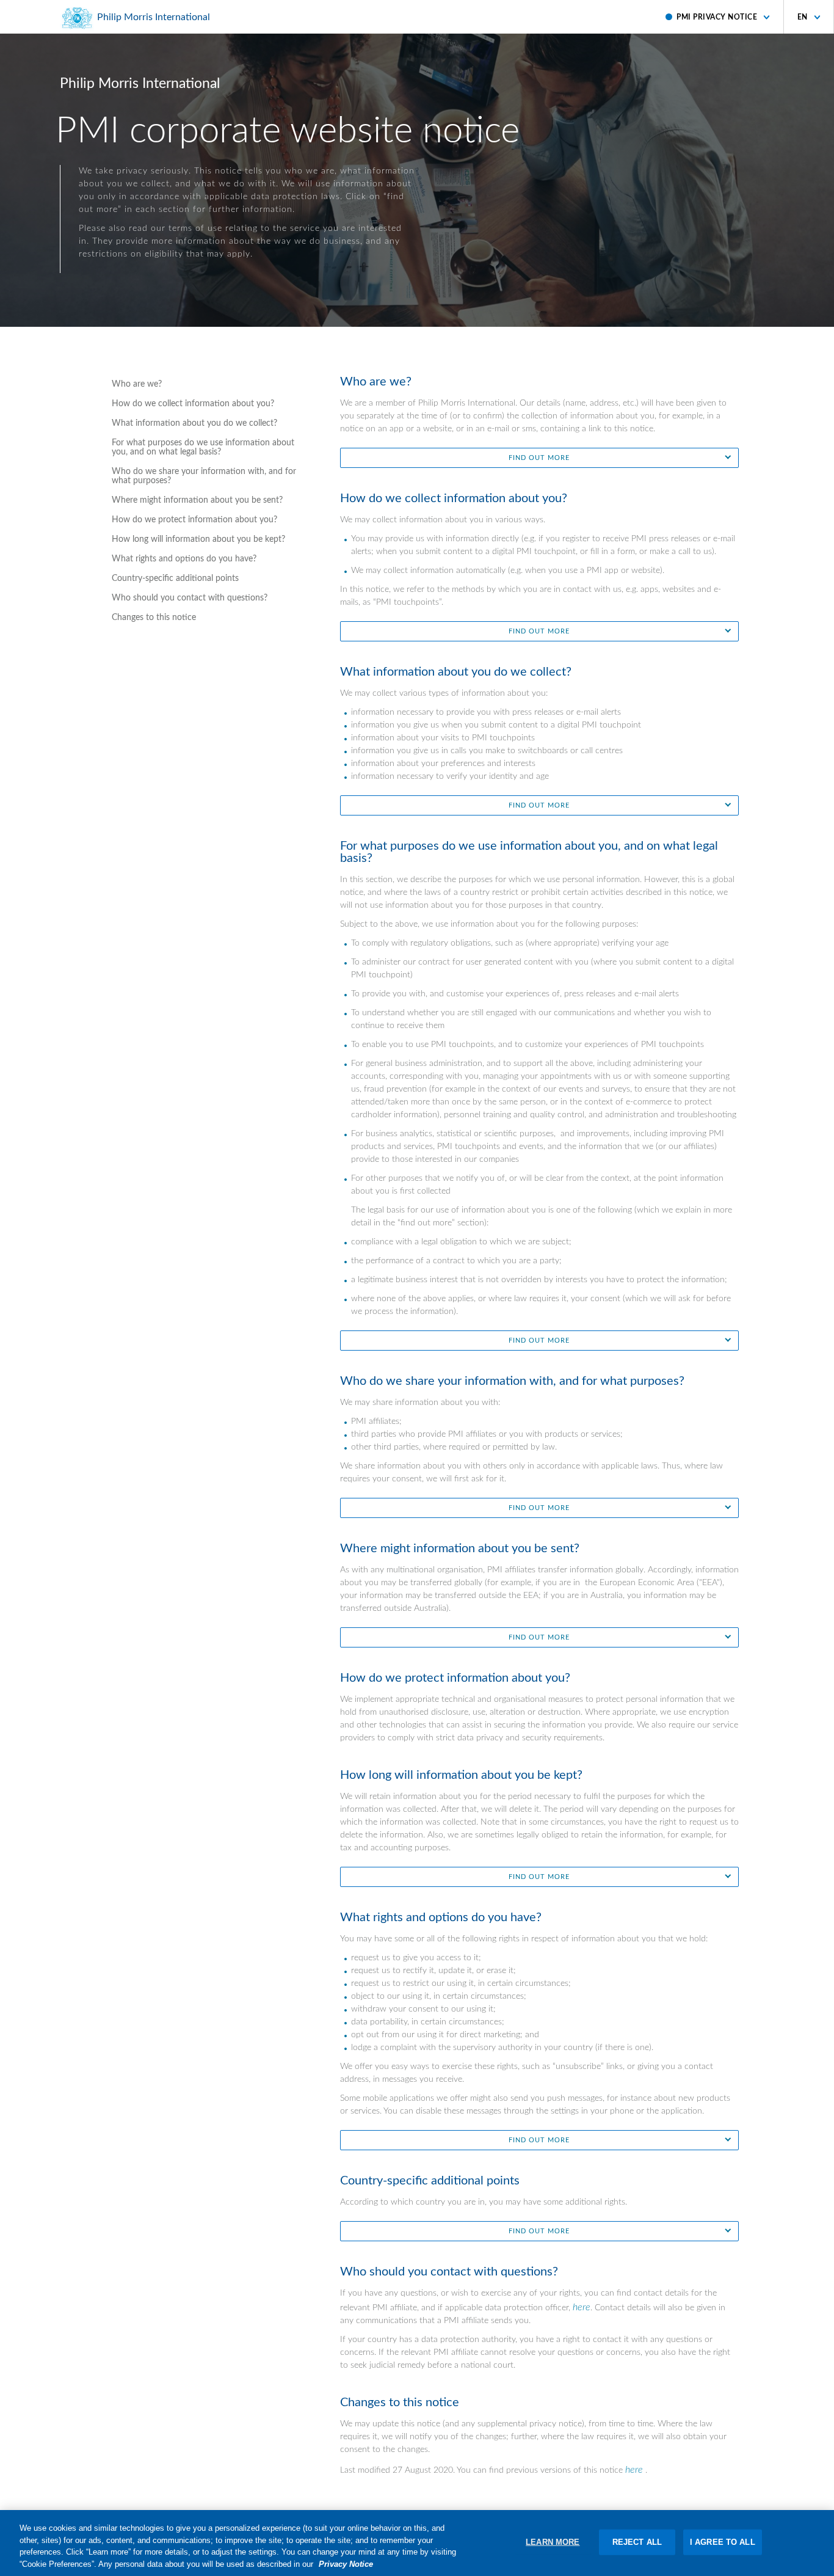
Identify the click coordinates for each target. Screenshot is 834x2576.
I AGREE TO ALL (723, 2542)
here (582, 2307)
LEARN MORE (553, 2542)
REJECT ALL (637, 2542)
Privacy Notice (346, 2563)
